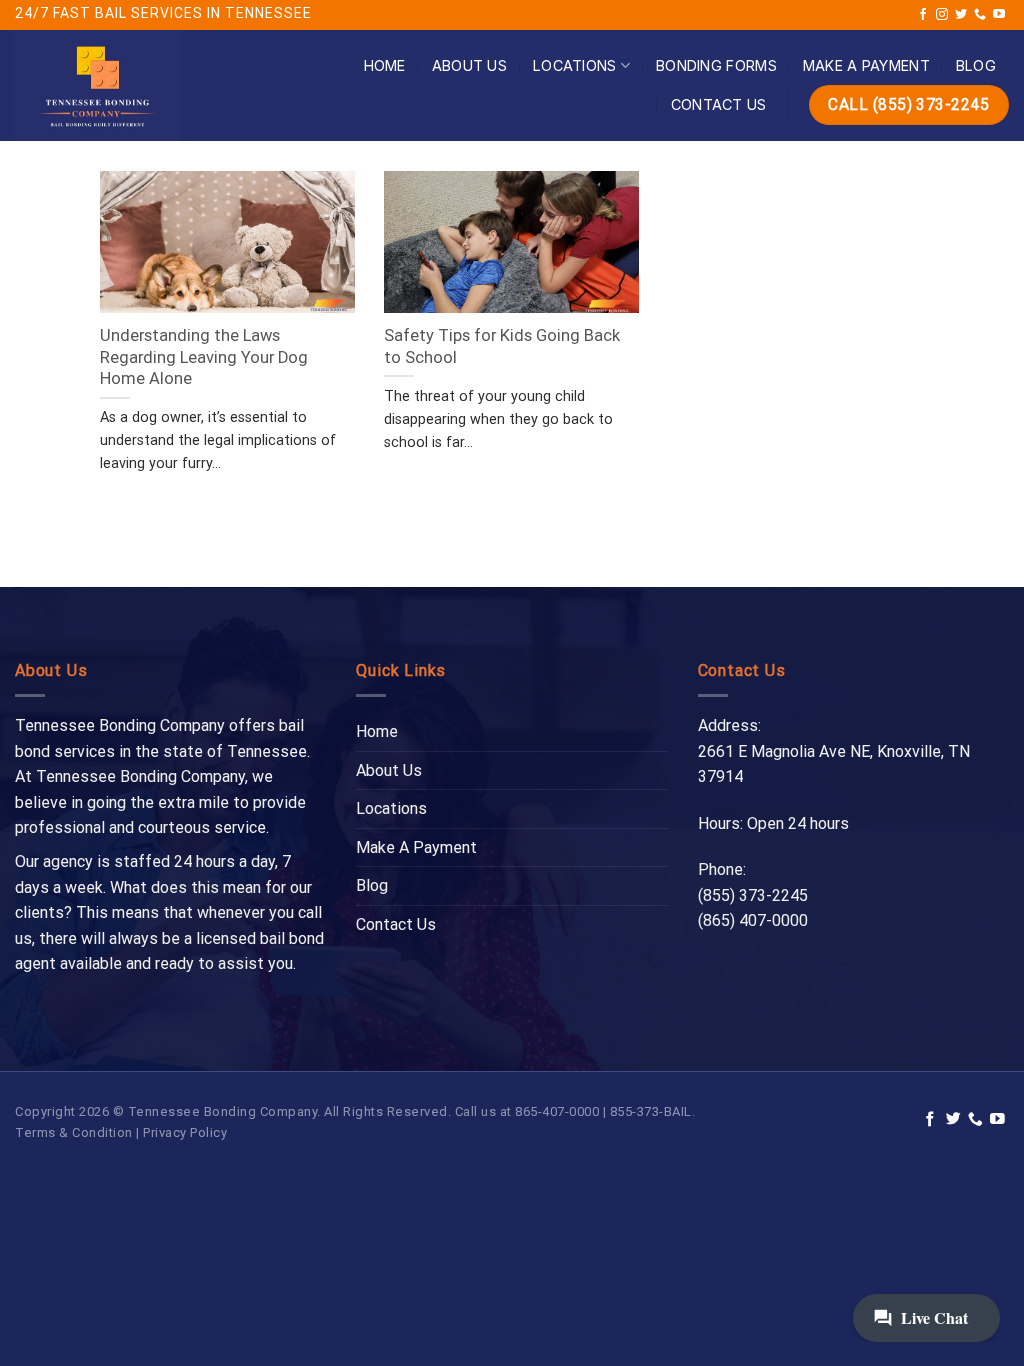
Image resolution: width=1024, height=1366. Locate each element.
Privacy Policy (185, 1132)
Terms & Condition (74, 1132)
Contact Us (719, 104)
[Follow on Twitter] (961, 15)
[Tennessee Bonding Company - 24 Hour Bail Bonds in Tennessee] (125, 85)
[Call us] (980, 15)
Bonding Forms (716, 65)
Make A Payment (866, 65)
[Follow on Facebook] (923, 15)
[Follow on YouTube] (999, 15)
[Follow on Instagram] (942, 15)
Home (385, 65)
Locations (575, 65)
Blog (976, 65)
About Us (469, 65)
